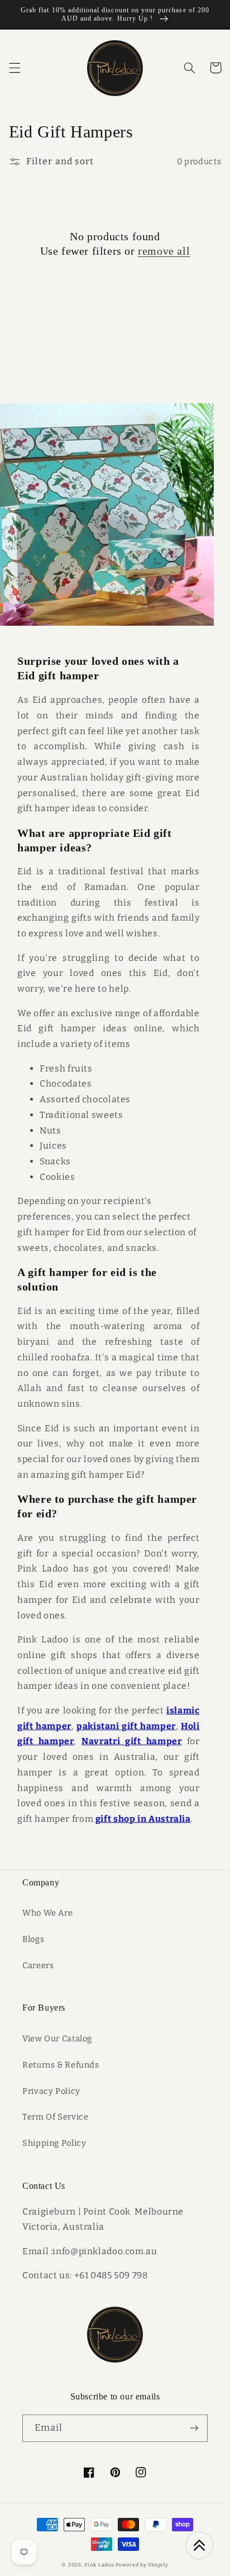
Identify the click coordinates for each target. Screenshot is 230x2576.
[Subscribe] (194, 2428)
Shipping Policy (54, 2143)
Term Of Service (55, 2117)
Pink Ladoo (99, 2565)
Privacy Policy (51, 2091)
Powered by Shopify (142, 2565)
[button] (15, 68)
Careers (38, 1965)
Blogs (33, 1939)
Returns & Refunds (61, 2065)
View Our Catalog (57, 2039)
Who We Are (47, 1913)
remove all (164, 251)
